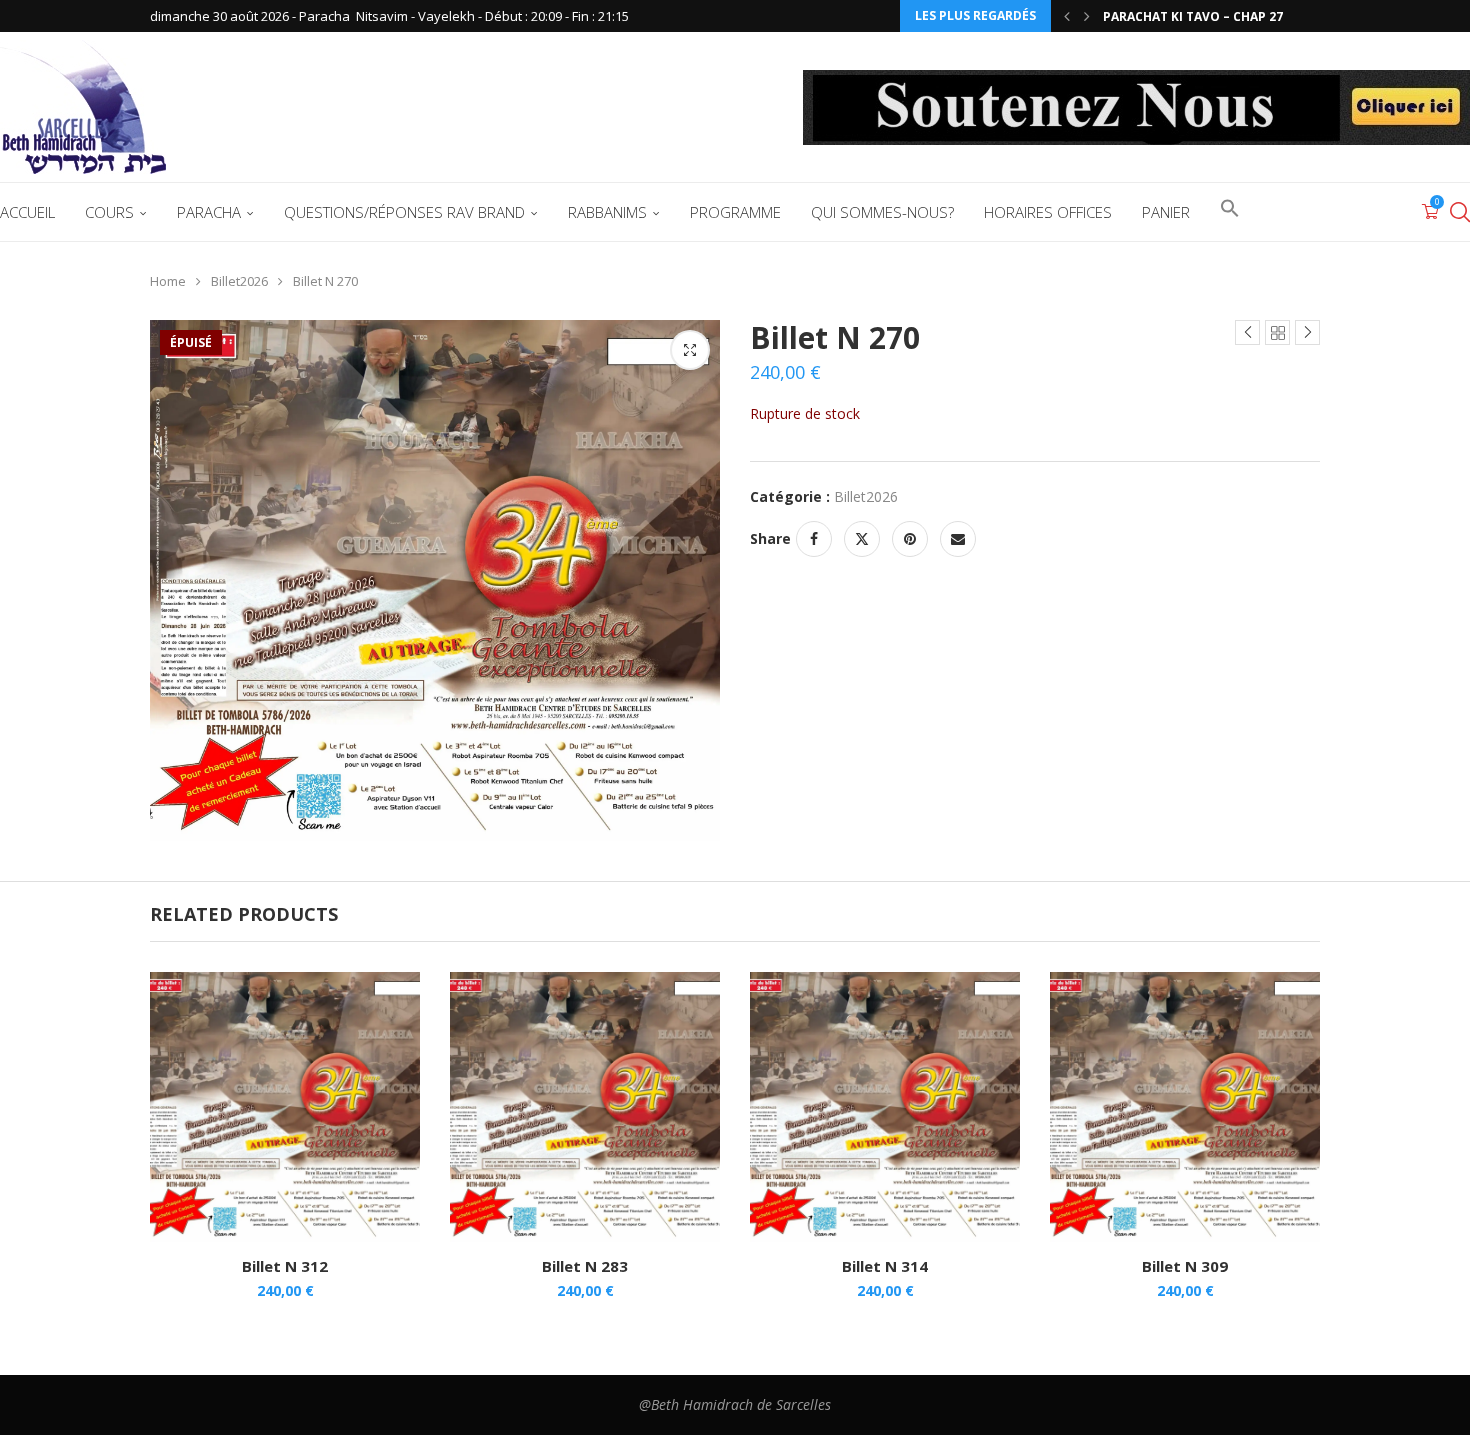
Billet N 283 (585, 1266)
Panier (1166, 212)
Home (168, 281)
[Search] (1460, 212)
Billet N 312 (285, 1266)
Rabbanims (607, 212)
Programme (735, 212)
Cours (109, 212)
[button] (1067, 16)
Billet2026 (239, 281)
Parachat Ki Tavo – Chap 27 (1193, 16)
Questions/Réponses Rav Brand (404, 212)
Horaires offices (1048, 212)
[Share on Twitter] (862, 539)
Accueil (27, 212)
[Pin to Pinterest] (910, 539)
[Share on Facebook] (814, 539)
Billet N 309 (1185, 1266)
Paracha (209, 212)
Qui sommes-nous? (882, 212)
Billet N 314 (885, 1266)
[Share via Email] (958, 539)
